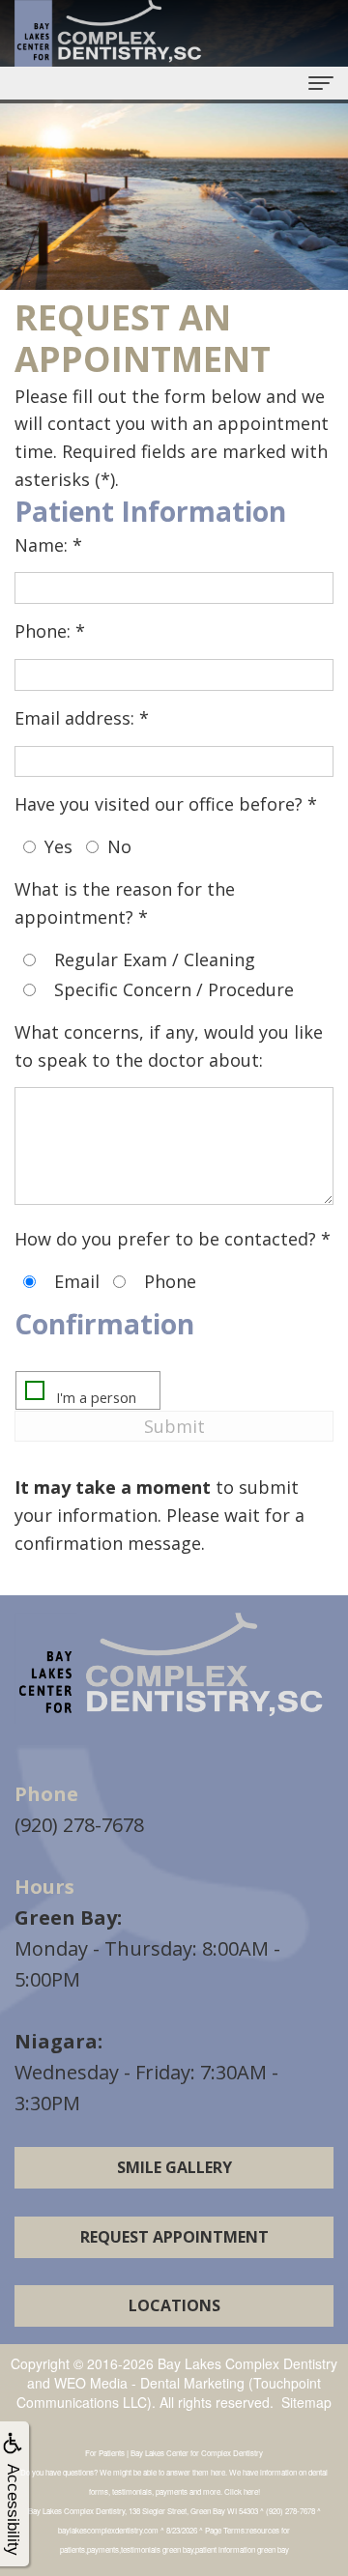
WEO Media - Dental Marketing (149, 2383)
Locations (174, 2305)
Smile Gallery (174, 2167)
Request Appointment (174, 2237)
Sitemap (306, 2402)
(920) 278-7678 (79, 1825)
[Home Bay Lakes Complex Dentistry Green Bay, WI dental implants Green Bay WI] (174, 1668)
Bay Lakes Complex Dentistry (247, 2363)
